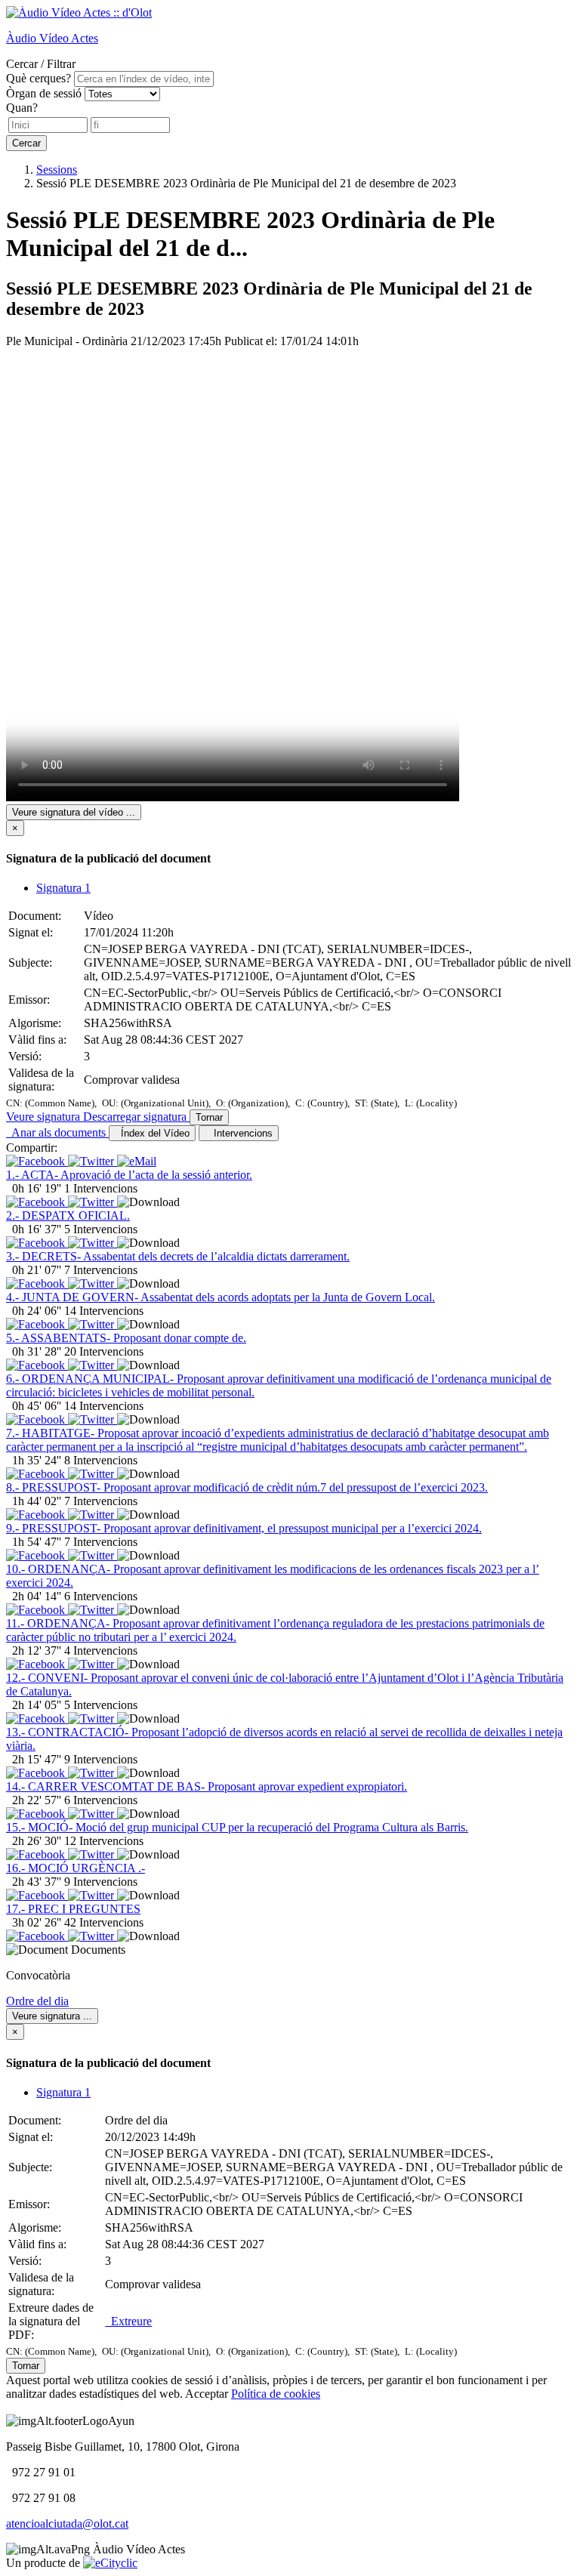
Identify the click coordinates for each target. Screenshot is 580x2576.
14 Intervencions (104, 1311)
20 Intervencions (104, 1351)
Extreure (128, 2321)
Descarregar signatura (136, 1117)
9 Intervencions (101, 1759)
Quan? (22, 108)
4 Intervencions (101, 1650)
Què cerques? (39, 78)
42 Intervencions (104, 1922)
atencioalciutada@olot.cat (67, 2524)
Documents (98, 1950)
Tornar (209, 1117)
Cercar (26, 143)
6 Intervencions (101, 1596)
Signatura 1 (63, 888)
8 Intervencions (101, 1460)
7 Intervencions (101, 1270)
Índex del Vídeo (152, 1133)
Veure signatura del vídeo (74, 812)
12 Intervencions (104, 1841)
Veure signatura (45, 1117)
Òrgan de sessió (44, 93)
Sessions (57, 170)
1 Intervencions (101, 1188)
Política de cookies (276, 2394)
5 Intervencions (101, 1229)
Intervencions (240, 1133)
